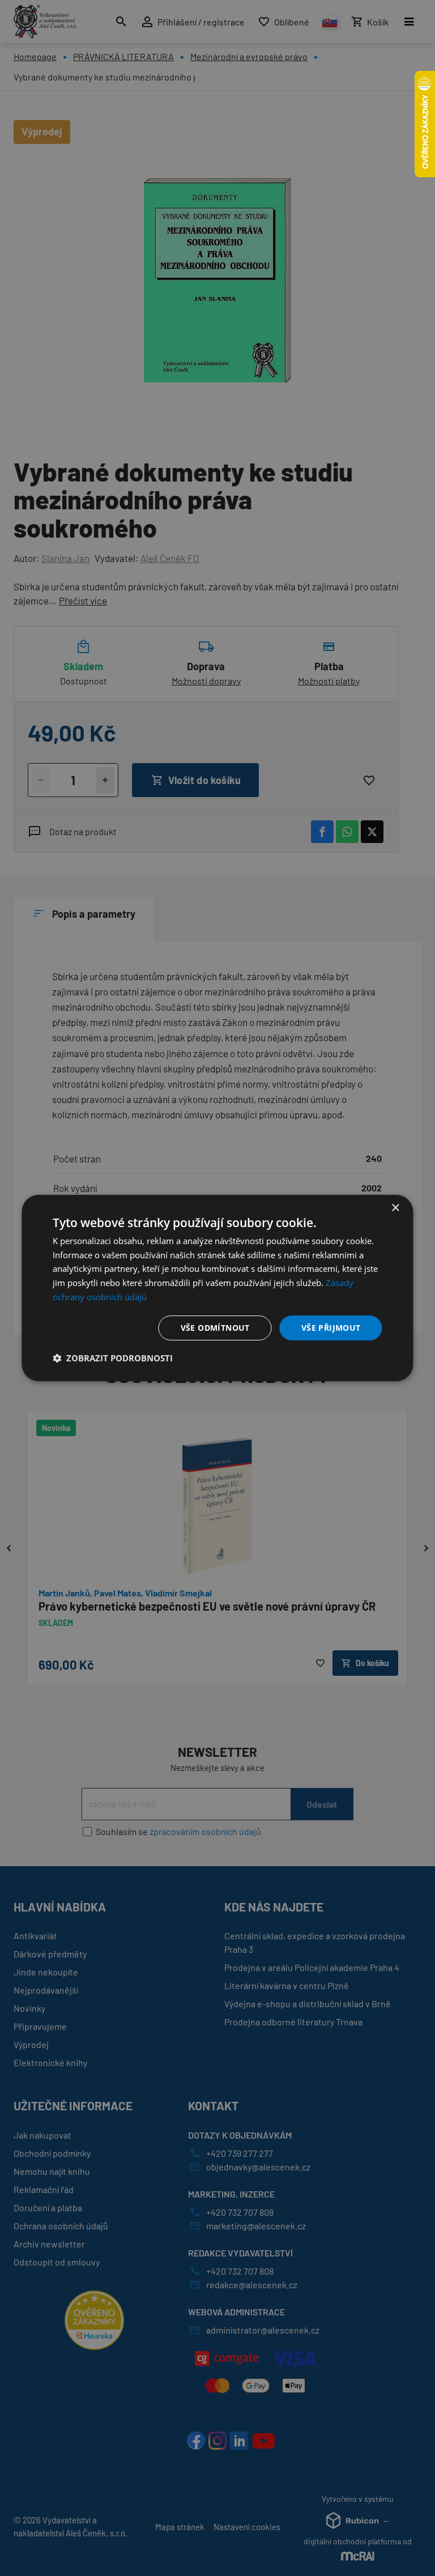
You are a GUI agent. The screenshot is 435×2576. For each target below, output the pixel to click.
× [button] (395, 1208)
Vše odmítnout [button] (215, 1328)
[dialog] (217, 1288)
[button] (113, 1358)
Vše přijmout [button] (331, 1328)
